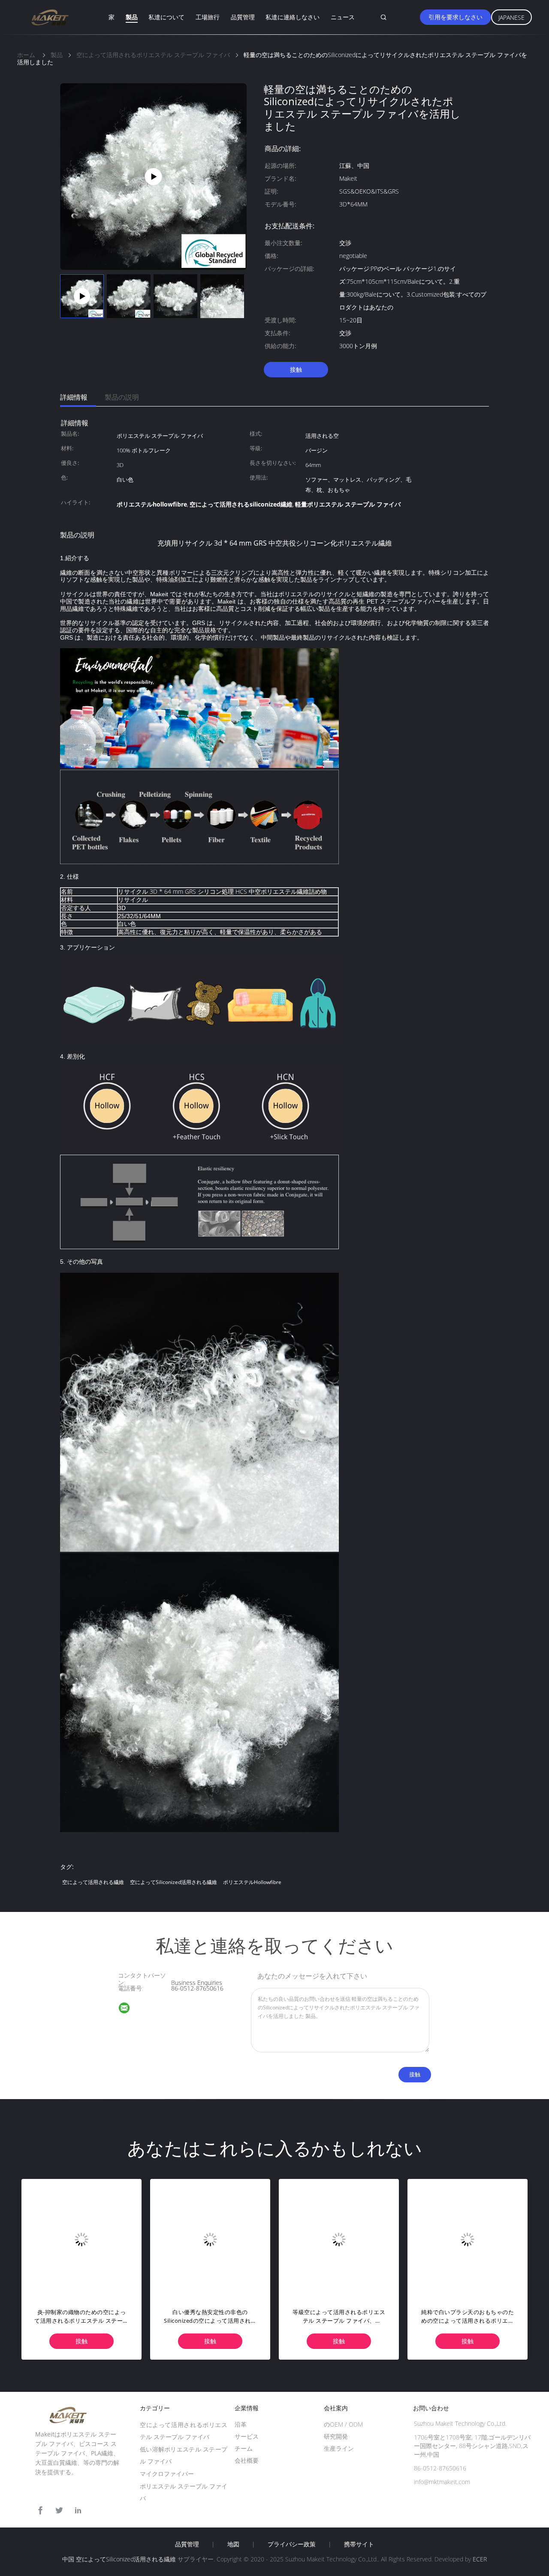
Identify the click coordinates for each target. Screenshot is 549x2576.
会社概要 (247, 2460)
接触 (296, 369)
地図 (233, 2544)
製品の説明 (122, 397)
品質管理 (243, 17)
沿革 (241, 2424)
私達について (166, 17)
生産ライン (339, 2448)
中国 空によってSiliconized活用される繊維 (119, 2559)
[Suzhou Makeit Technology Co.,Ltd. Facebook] (40, 2511)
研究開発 (336, 2436)
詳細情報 (74, 397)
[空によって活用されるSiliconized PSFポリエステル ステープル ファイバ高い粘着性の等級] (468, 2239)
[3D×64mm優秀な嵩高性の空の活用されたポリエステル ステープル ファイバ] (81, 2239)
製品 (132, 17)
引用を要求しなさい (455, 17)
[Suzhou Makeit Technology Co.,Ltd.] (130, 2009)
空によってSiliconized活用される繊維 (173, 1882)
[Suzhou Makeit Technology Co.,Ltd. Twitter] (59, 2511)
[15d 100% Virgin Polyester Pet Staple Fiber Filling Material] (153, 176)
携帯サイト (359, 2544)
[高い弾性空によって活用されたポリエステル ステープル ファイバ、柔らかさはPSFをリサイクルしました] (339, 2239)
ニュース (343, 17)
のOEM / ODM (343, 2424)
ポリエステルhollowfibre (252, 1882)
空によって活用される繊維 (93, 1882)
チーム (244, 2448)
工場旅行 (208, 17)
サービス (247, 2436)
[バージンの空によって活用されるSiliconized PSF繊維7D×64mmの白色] (210, 2239)
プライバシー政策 (292, 2544)
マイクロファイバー (167, 2474)
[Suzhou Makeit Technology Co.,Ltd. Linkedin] (78, 2511)
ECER (480, 2559)
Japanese (511, 17)
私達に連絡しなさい (293, 17)
